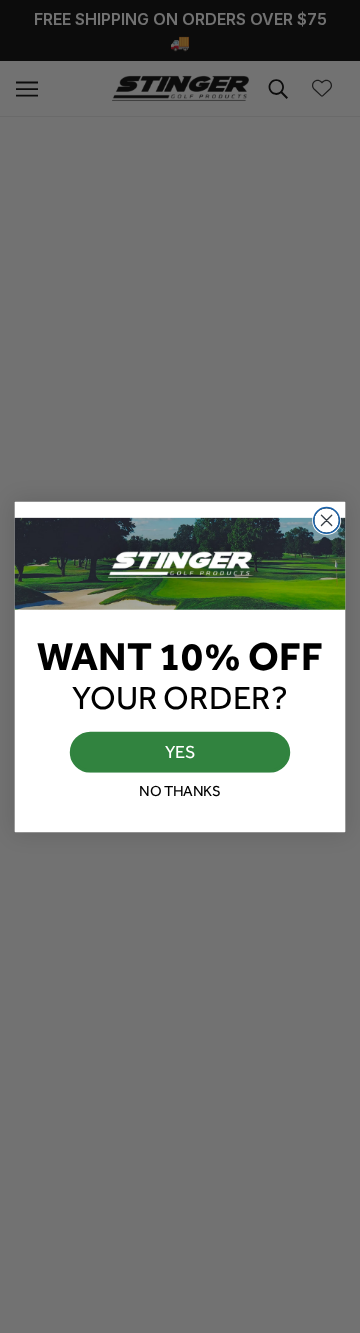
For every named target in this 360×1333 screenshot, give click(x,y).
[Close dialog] (327, 520)
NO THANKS (180, 790)
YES (180, 751)
